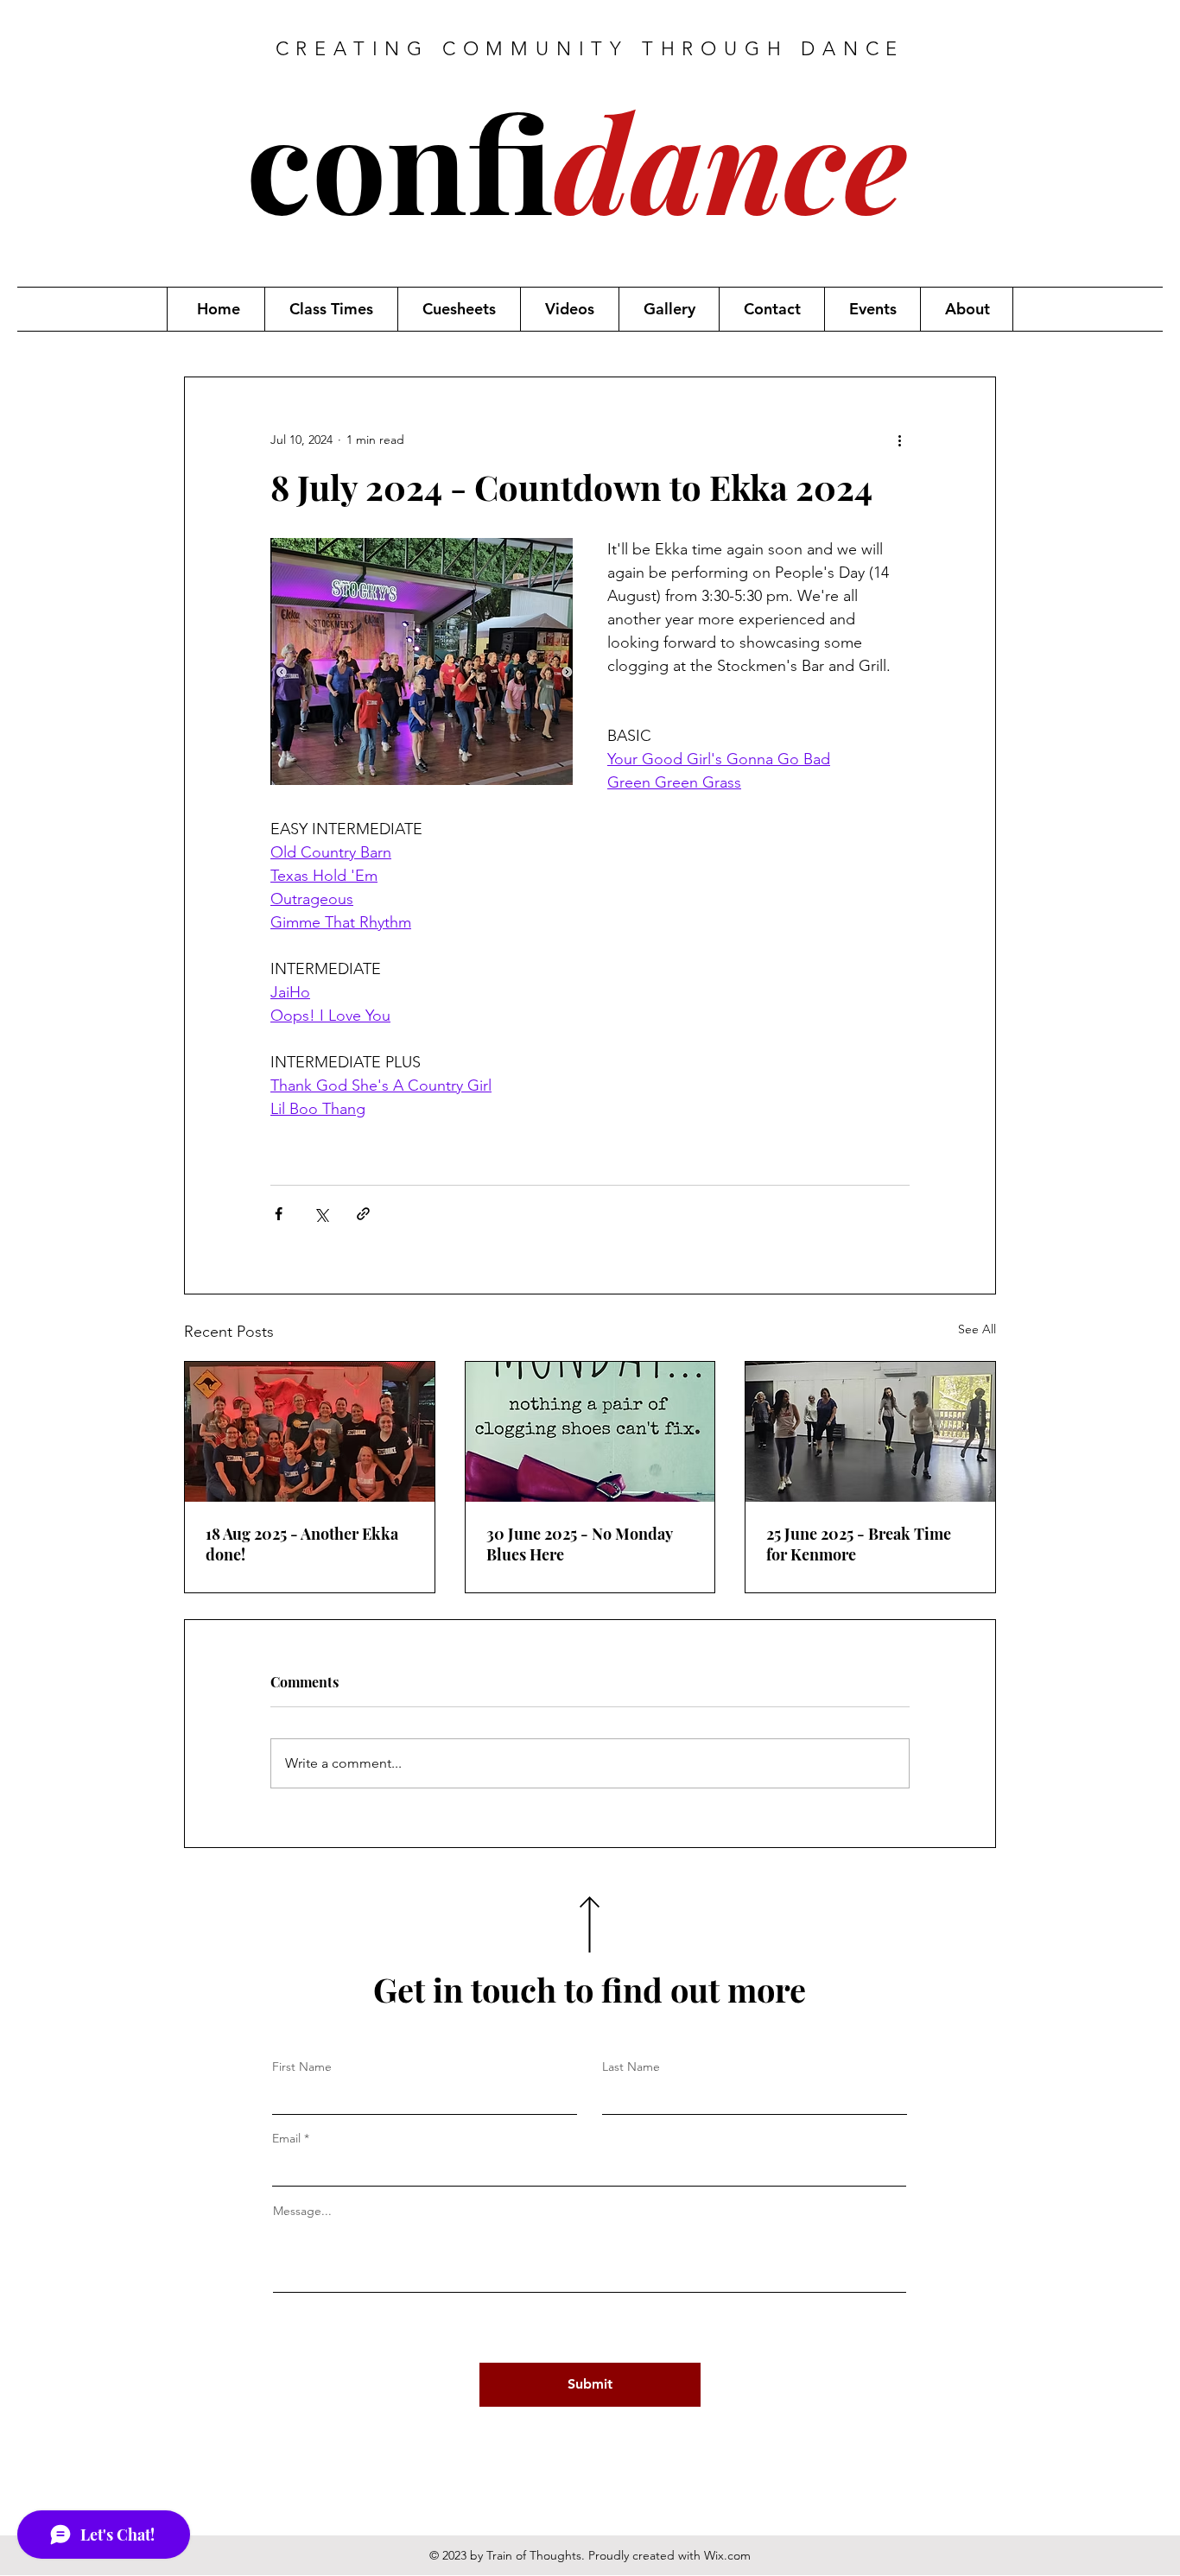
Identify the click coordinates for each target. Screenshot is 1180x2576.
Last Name (631, 2066)
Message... (302, 2211)
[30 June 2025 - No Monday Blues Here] (590, 1432)
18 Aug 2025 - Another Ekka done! (302, 1544)
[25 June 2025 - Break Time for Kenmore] (870, 1432)
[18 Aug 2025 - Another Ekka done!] (310, 1432)
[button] (331, 309)
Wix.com (727, 2555)
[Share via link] (363, 1214)
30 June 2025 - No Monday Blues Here (579, 1544)
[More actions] (899, 440)
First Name (302, 2066)
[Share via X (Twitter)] (321, 1214)
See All (977, 1329)
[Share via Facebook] (279, 1214)
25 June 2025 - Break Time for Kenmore (859, 1544)
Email (286, 2138)
